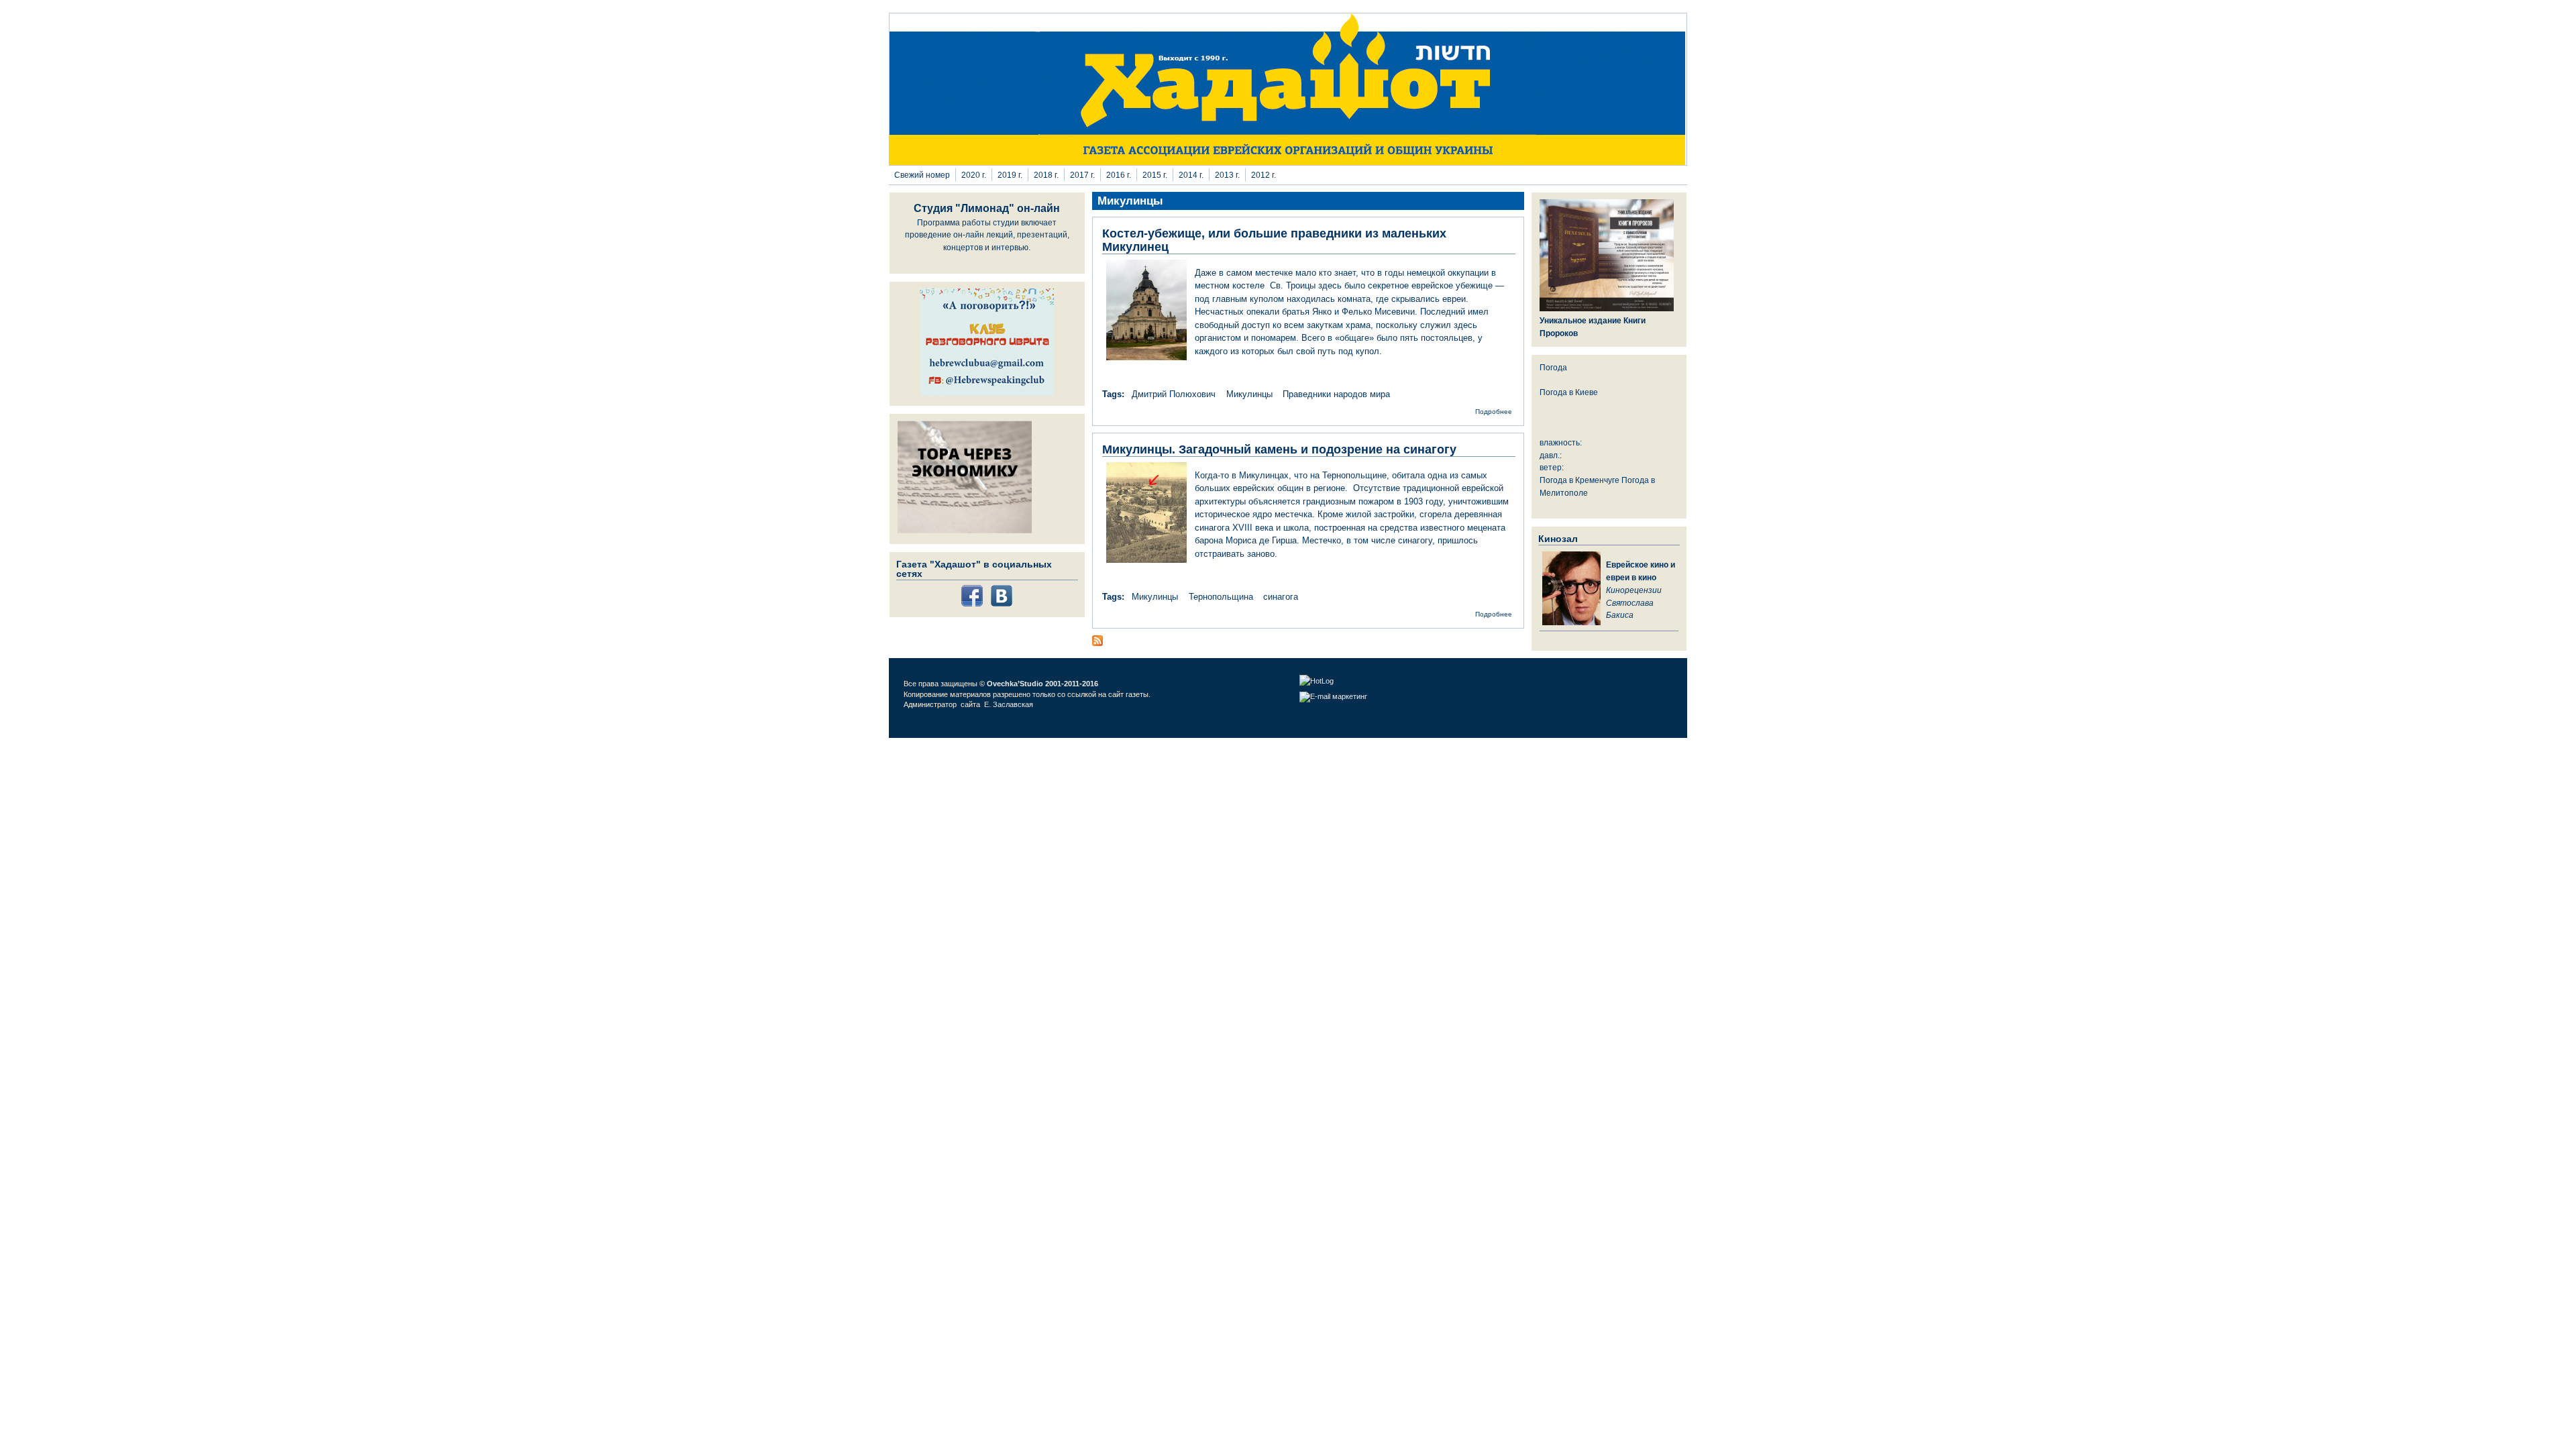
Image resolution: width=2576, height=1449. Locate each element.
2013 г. (1227, 175)
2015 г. (1155, 175)
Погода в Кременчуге (1579, 480)
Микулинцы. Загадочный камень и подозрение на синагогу (1279, 449)
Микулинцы (1249, 394)
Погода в (1569, 392)
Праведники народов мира (1336, 394)
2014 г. (1191, 175)
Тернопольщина (1221, 597)
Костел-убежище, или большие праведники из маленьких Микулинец (1274, 240)
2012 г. (1264, 175)
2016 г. (1119, 175)
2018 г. (1046, 175)
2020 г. (974, 175)
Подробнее (1494, 412)
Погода (1553, 367)
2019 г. (1010, 175)
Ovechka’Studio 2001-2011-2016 (1042, 684)
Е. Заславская (1010, 704)
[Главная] (1288, 162)
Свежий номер (922, 175)
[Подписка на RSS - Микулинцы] (1097, 643)
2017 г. (1082, 175)
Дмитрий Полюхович (1174, 394)
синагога (1281, 597)
